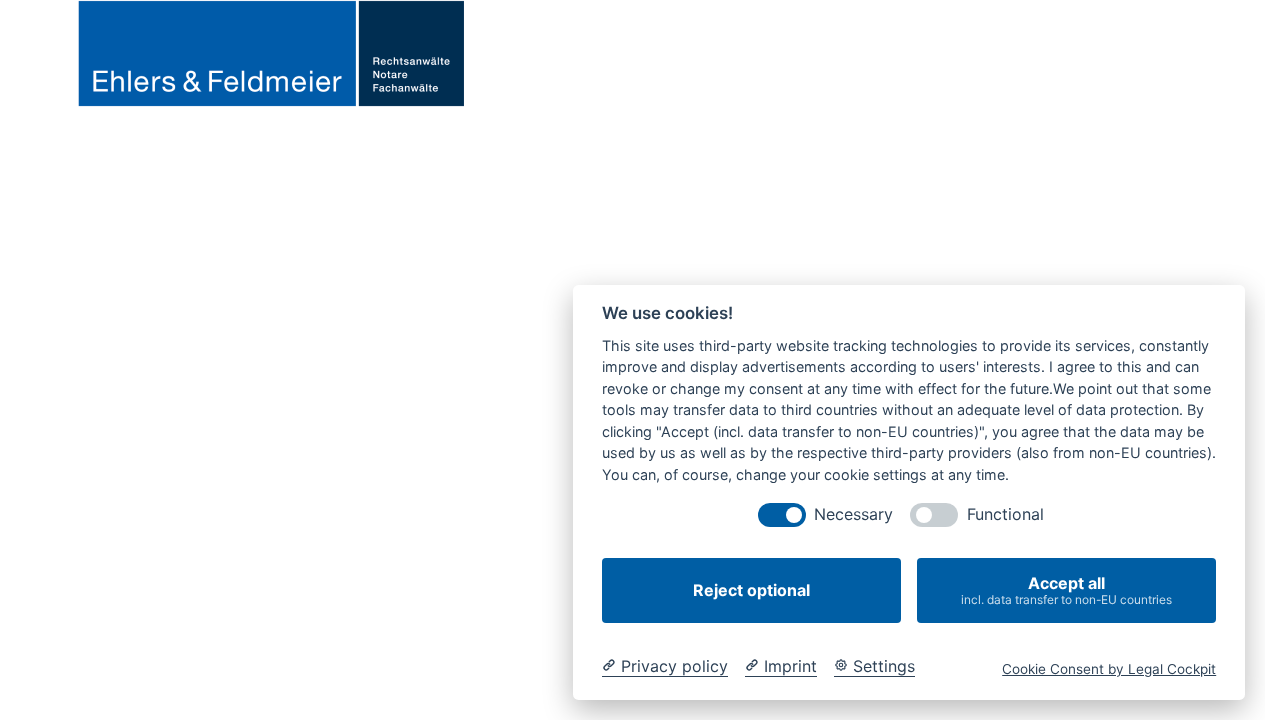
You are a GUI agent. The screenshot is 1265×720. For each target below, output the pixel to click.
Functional (1005, 514)
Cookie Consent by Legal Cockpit (1109, 669)
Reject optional (751, 590)
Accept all (1066, 590)
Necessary (853, 514)
